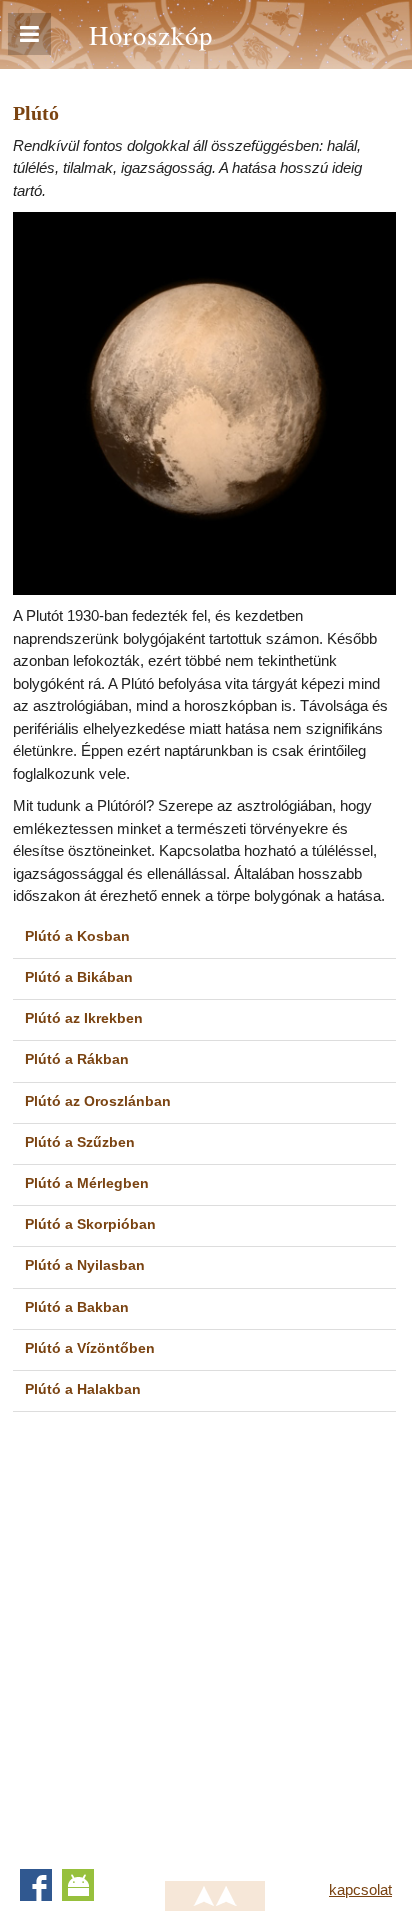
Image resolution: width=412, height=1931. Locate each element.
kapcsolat (360, 1889)
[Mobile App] (78, 1885)
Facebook (36, 1885)
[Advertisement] (206, 1633)
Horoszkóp (151, 34)
